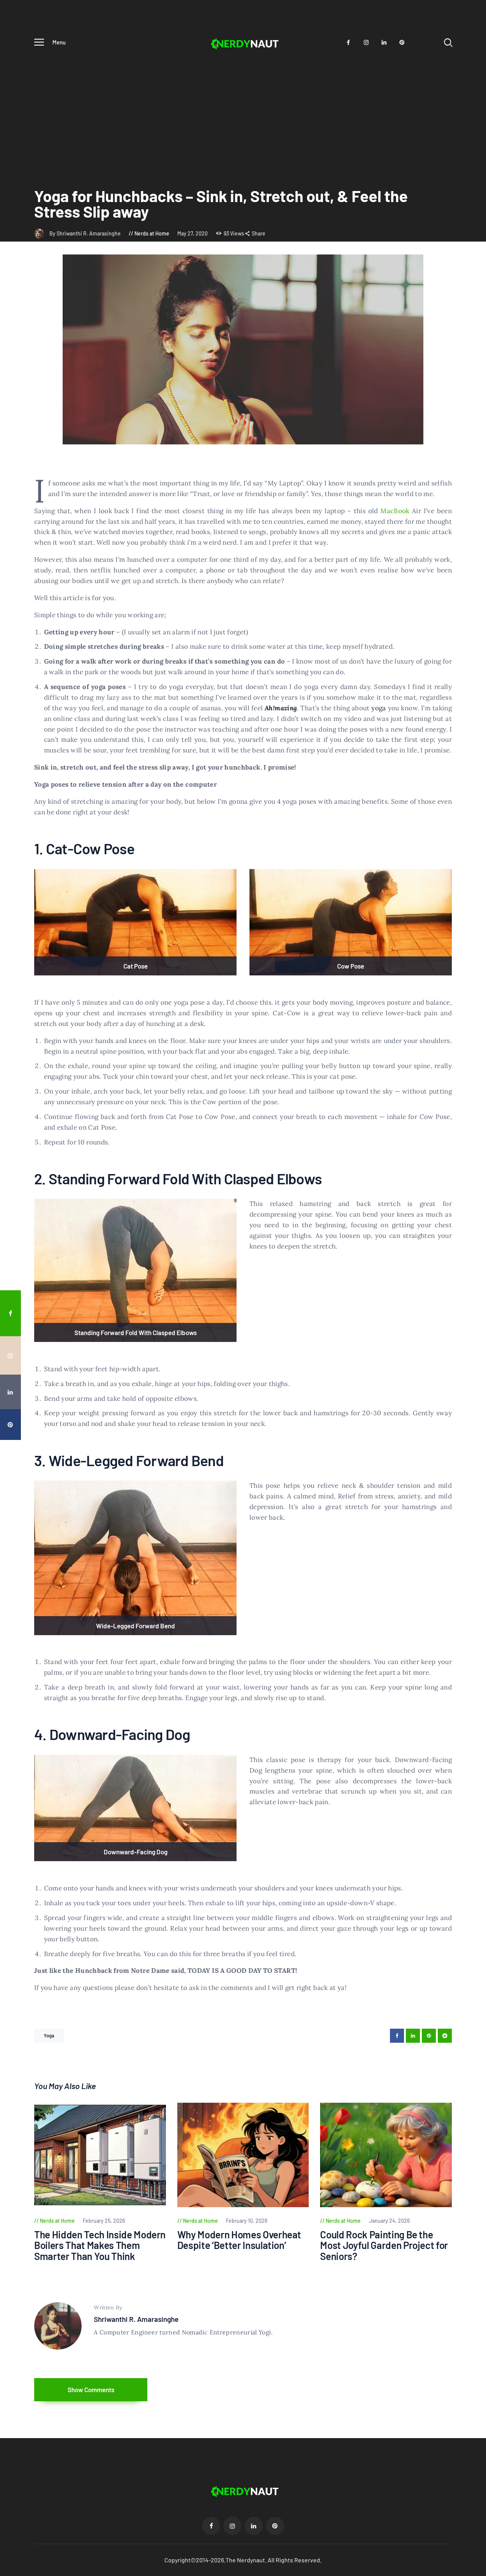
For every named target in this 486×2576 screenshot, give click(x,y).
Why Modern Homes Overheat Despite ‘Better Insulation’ (239, 2240)
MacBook (395, 511)
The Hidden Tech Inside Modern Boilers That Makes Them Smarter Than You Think (100, 2246)
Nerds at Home (152, 233)
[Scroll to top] (475, 1530)
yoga (379, 708)
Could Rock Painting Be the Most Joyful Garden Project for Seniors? (384, 2246)
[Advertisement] (243, 110)
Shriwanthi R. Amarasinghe (136, 2319)
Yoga (49, 2036)
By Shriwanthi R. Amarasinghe (86, 233)
